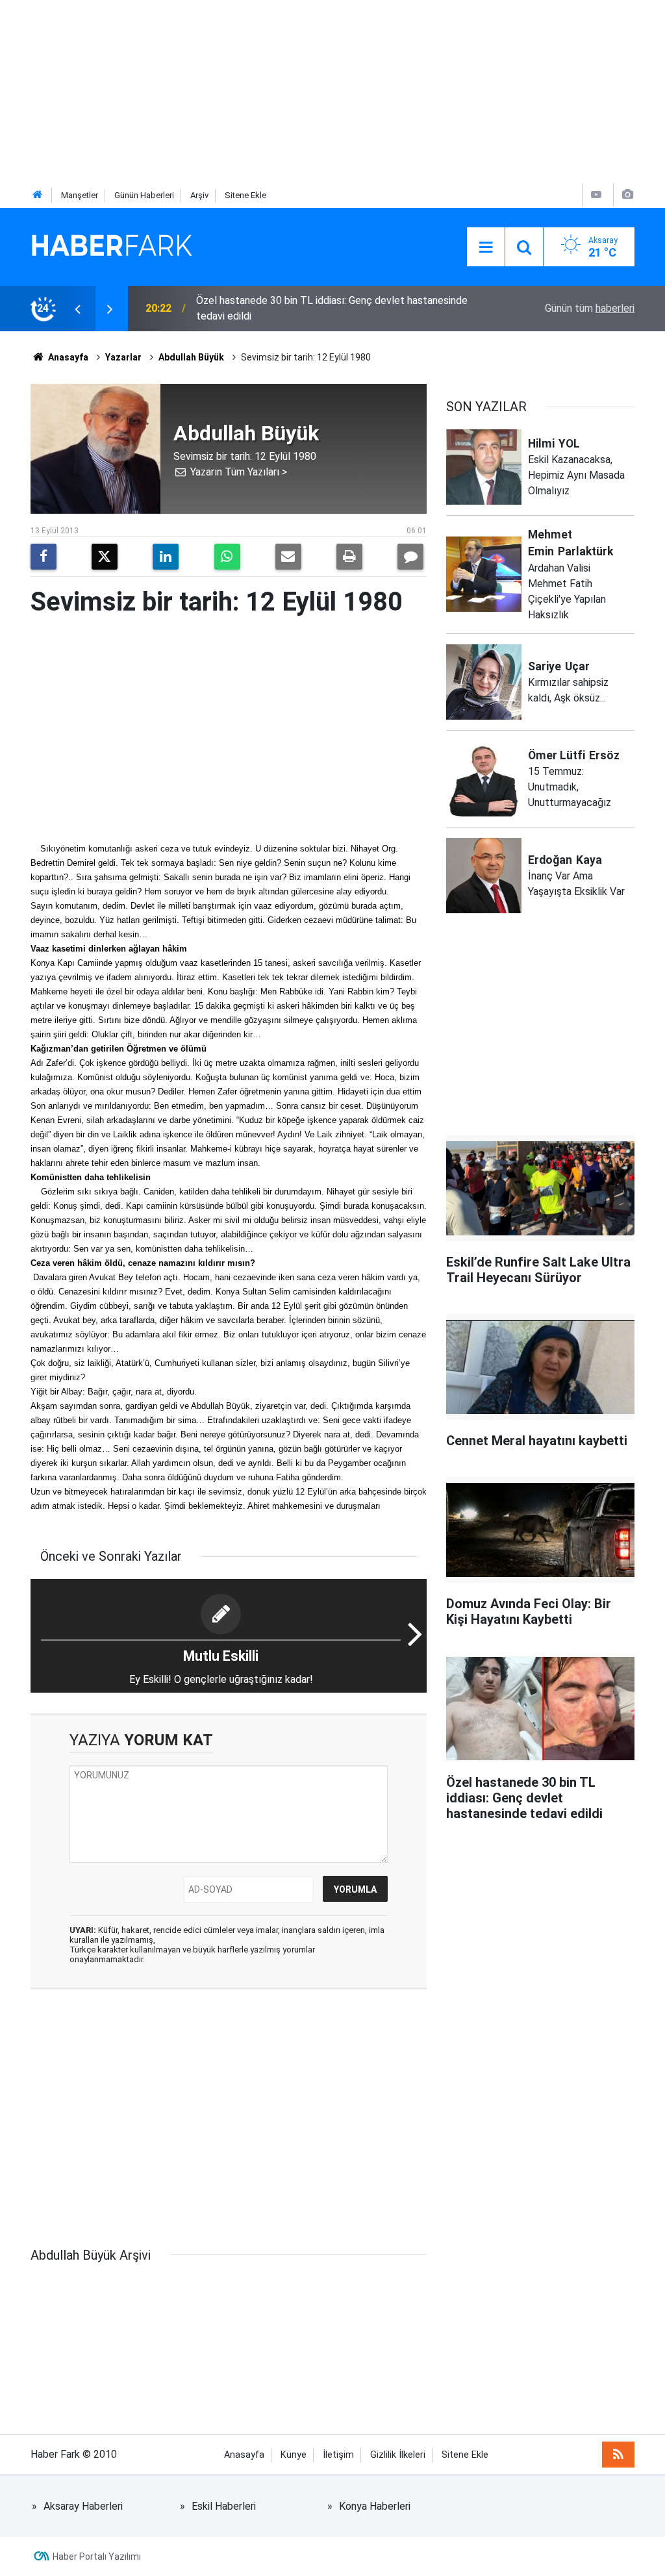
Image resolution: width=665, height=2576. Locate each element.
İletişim (338, 2455)
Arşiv (199, 195)
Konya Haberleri (375, 2506)
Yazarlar (123, 357)
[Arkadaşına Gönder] (288, 557)
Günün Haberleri (144, 195)
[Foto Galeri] (627, 195)
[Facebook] (44, 557)
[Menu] (486, 247)
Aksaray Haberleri (83, 2506)
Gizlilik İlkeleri (398, 2455)
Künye (294, 2455)
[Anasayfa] (38, 195)
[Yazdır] (349, 557)
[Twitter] (105, 557)
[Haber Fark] (112, 246)
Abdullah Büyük (191, 357)
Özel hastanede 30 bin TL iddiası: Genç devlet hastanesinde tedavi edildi (332, 308)
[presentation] (77, 309)
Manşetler (80, 195)
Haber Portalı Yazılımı (97, 2557)
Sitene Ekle (245, 195)
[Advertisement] (332, 91)
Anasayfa (67, 357)
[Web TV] (596, 195)
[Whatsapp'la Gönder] (227, 557)
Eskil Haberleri (224, 2506)
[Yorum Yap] (410, 557)
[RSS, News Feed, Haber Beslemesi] (618, 2455)
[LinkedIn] (166, 557)
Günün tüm (590, 308)
